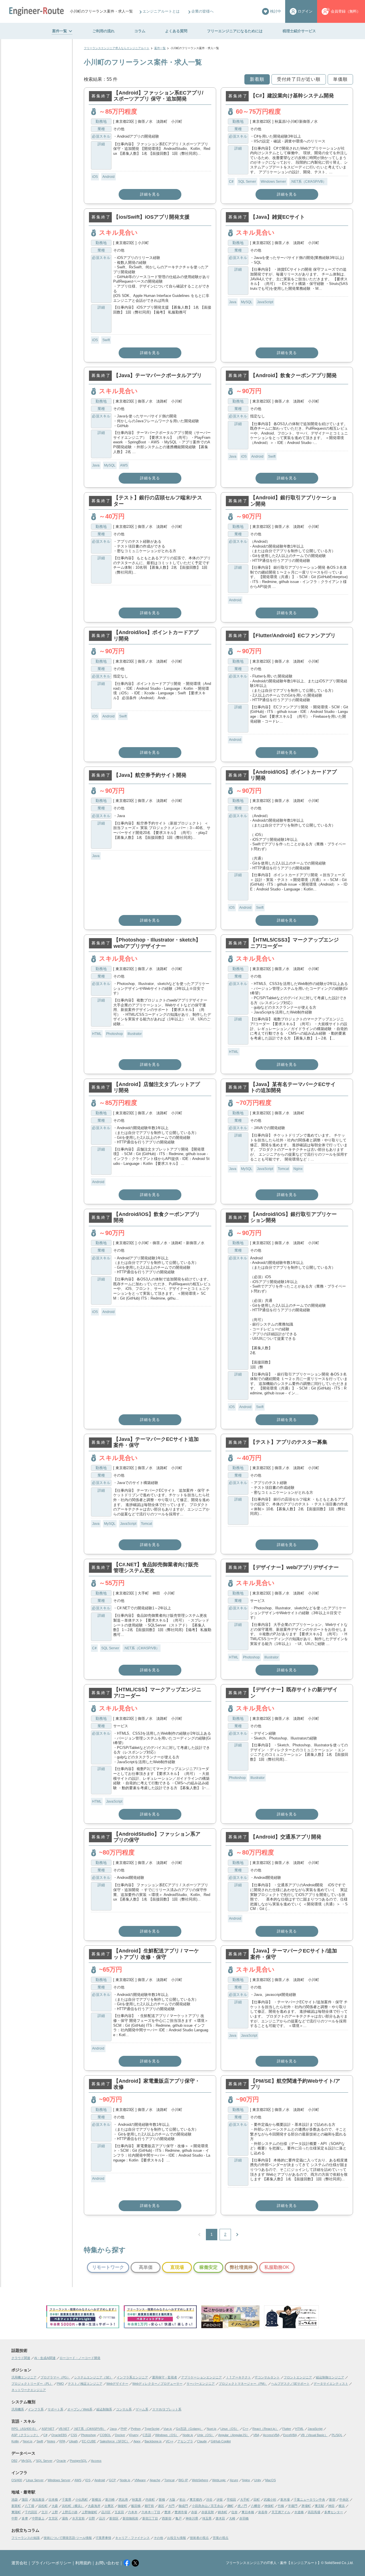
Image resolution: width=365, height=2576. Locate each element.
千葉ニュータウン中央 (309, 2499)
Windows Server (273, 182)
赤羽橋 (244, 2518)
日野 (92, 2518)
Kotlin (15, 2441)
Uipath (73, 2441)
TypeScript (152, 2429)
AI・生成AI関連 (45, 2358)
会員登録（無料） (346, 11)
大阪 (172, 2499)
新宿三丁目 (150, 2518)
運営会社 (19, 2563)
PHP (124, 2429)
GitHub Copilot (221, 2441)
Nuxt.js (212, 2429)
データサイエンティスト (331, 2384)
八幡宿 (256, 2506)
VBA (256, 2435)
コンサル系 (124, 2409)
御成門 (183, 2506)
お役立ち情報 (177, 2538)
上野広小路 (70, 2512)
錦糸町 (223, 2512)
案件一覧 (60, 31)
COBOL (105, 2435)
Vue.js (168, 2429)
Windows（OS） (167, 2435)
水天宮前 (78, 2518)
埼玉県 (207, 2518)
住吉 (234, 2512)
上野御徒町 (89, 2512)
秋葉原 (137, 2499)
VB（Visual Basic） (314, 2435)
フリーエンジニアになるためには (235, 31)
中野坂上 (38, 2518)
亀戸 (179, 2518)
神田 (331, 2506)
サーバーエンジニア (201, 2384)
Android (109, 177)
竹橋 (281, 2506)
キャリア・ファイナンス (132, 2538)
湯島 (65, 2518)
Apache (155, 2480)
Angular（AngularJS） (234, 2435)
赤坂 (194, 2512)
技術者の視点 (199, 2538)
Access (96, 2461)
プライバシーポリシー (51, 2563)
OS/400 (17, 2480)
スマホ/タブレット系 (167, 2409)
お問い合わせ (107, 2563)
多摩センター (334, 2512)
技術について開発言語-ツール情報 (68, 2538)
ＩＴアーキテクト (238, 2377)
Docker (120, 2435)
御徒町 (122, 2506)
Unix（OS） (206, 2435)
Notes (51, 2441)
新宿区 (114, 2518)
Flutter (287, 2429)
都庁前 (149, 2506)
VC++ (170, 2441)
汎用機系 (18, 2409)
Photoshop (114, 1034)
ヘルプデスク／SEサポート (290, 2384)
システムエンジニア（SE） (93, 2377)
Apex (137, 2441)
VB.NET (64, 2429)
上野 (55, 2512)
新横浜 (97, 2499)
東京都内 (196, 2499)
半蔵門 (293, 2506)
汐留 (220, 2499)
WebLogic (219, 2480)
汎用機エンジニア (24, 2377)
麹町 (230, 2506)
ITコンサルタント (267, 2377)
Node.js (188, 2435)
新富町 (16, 2506)
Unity (258, 2480)
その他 (158, 2538)
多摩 (25, 2518)
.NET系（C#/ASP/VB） (308, 182)
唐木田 (220, 2518)
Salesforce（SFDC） (115, 2441)
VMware (140, 2480)
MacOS (270, 2480)
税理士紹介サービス (299, 31)
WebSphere (200, 2480)
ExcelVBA (290, 2435)
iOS (95, 177)
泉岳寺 (263, 2512)
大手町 (245, 2499)
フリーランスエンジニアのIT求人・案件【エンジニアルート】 (273, 2563)
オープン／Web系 (80, 2409)
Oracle (61, 2461)
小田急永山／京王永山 (208, 2506)
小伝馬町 (82, 2499)
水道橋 (299, 2512)
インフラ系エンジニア (132, 2377)
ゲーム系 (142, 2409)
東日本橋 (248, 2512)
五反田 (119, 2512)
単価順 (340, 79)
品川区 (106, 2512)
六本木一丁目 (151, 2512)
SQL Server (247, 182)
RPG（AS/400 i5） (25, 2429)
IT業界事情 (104, 2538)
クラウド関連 (21, 2358)
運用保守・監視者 (165, 2377)
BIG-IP (183, 2480)
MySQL (247, 302)
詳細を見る (150, 194)
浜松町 (43, 2506)
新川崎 (110, 2499)
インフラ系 (36, 2409)
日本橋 (53, 2499)
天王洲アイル (281, 2512)
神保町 (269, 2506)
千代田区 (31, 2512)
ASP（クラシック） (25, 2435)
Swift (106, 340)
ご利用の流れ (104, 31)
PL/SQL (337, 2435)
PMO (60, 2384)
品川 (102, 2518)
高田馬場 (314, 2512)
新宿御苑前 (130, 2518)
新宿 (332, 2499)
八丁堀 (30, 2506)
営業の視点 (221, 2538)
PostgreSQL (78, 2461)
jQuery (134, 2435)
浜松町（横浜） (73, 2506)
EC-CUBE (89, 2441)
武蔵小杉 (270, 2499)
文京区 (53, 2518)
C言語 (147, 2435)
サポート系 (55, 2409)
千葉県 (67, 2499)
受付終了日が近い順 (299, 79)
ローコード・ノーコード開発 (80, 2358)
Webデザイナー (117, 2384)
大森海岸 (94, 2506)
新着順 (257, 79)
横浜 (342, 2506)
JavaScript (265, 302)
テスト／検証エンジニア (85, 2384)
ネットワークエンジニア (29, 2390)
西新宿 (167, 2518)
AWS (124, 465)
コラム (140, 31)
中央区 (344, 2499)
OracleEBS (59, 2435)
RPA (62, 2441)
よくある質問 (176, 31)
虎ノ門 (242, 2506)
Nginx (298, 1169)
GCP (112, 2480)
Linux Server (35, 2480)
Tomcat (283, 1169)
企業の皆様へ (202, 11)
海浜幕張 (38, 2499)
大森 (55, 2506)
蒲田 (25, 2499)
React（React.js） (265, 2429)
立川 (44, 2512)
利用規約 (83, 2563)
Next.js (28, 2441)
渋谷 (209, 2499)
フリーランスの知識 (26, 2538)
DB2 (14, 2461)
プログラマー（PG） (55, 2377)
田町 (257, 2499)
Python (136, 2429)
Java (233, 302)
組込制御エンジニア (330, 2377)
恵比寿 (123, 2499)
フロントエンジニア (298, 2377)
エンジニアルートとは (161, 11)
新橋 (162, 2499)
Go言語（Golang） (189, 2429)
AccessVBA (271, 2435)
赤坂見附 (208, 2512)
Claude (202, 2441)
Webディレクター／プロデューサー (157, 2384)
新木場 (285, 2499)
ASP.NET (48, 2429)
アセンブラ (185, 2441)
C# (231, 182)
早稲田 (231, 2499)
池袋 (15, 2499)
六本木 (133, 2512)
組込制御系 (104, 2409)
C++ (246, 2429)
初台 (182, 2499)
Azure (234, 2480)
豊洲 (167, 2512)
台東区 (109, 2506)
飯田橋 (136, 2506)
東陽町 (16, 2512)
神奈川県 (192, 2518)
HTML (97, 1034)
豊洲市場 (181, 2512)
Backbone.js (153, 2441)
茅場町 (306, 2506)
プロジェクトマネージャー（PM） (243, 2384)
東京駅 (320, 2506)
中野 (15, 2518)
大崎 (232, 2518)
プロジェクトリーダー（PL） (32, 2384)
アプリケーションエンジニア (201, 2377)
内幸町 (150, 2499)
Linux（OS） (230, 2429)
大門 (171, 2506)
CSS (74, 2435)
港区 (161, 2506)
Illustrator (135, 1034)
